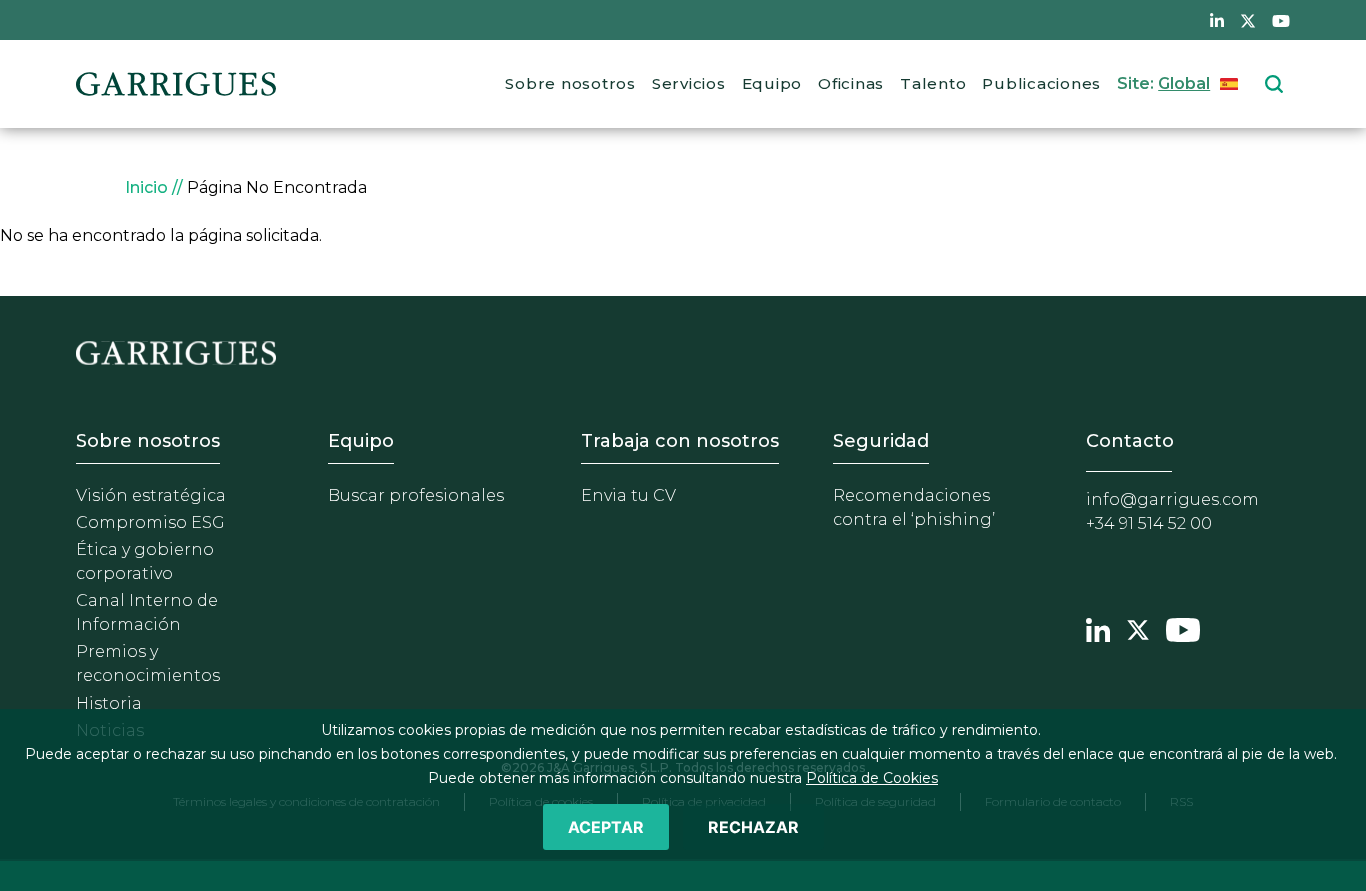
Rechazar (753, 827)
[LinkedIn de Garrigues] (1217, 20)
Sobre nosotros (570, 83)
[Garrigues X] (1138, 628)
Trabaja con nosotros (680, 441)
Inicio (146, 187)
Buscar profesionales (416, 495)
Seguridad (881, 441)
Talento (933, 83)
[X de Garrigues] (1248, 20)
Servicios (689, 83)
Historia (109, 703)
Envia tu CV (628, 495)
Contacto (1130, 441)
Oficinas (851, 83)
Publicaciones (1041, 83)
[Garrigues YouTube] (1183, 628)
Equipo (772, 83)
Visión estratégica (151, 495)
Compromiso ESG (150, 522)
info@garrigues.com (1172, 499)
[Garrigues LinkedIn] (1098, 628)
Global (1184, 83)
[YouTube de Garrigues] (1281, 20)
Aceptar (606, 827)
